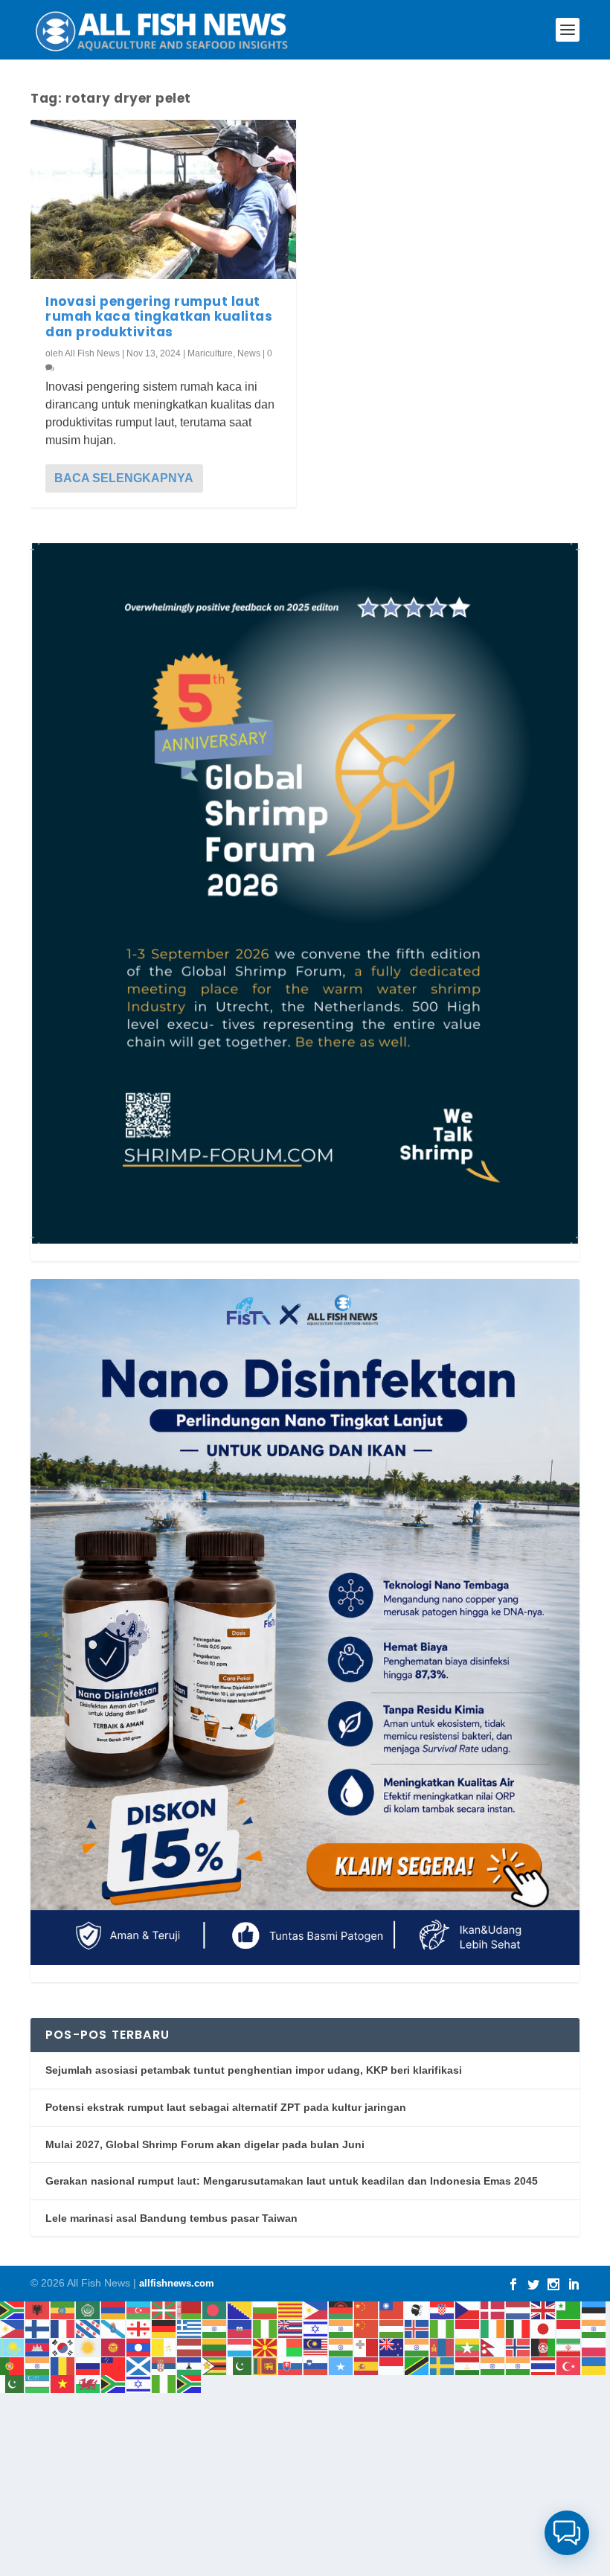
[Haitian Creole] (240, 2328)
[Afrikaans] (13, 2310)
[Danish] (493, 2310)
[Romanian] (63, 2365)
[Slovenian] (316, 2365)
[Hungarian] (392, 2328)
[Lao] (139, 2346)
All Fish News (92, 353)
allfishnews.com (177, 2283)
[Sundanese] (392, 2365)
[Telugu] (518, 2365)
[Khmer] (38, 2346)
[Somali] (341, 2365)
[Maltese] (367, 2346)
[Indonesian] (468, 2328)
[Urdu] (13, 2384)
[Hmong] (367, 2328)
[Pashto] (544, 2346)
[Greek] (190, 2328)
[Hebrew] (316, 2328)
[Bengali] (215, 2310)
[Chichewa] (341, 2310)
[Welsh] (89, 2384)
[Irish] (493, 2328)
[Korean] (63, 2346)
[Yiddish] (139, 2384)
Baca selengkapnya (124, 478)
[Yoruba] (164, 2384)
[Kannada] (594, 2328)
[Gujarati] (215, 2328)
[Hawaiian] (291, 2328)
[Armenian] (114, 2310)
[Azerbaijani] (139, 2310)
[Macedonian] (266, 2346)
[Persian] (569, 2346)
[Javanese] (569, 2328)
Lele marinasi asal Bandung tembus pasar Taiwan (171, 2218)
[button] (567, 2533)
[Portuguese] (13, 2365)
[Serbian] (164, 2365)
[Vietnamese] (63, 2384)
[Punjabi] (38, 2365)
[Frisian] (89, 2328)
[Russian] (89, 2365)
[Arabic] (89, 2310)
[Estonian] (594, 2310)
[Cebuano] (316, 2310)
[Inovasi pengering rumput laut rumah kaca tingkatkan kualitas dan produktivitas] (163, 199)
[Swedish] (443, 2365)
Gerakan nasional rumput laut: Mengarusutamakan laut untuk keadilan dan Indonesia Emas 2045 (292, 2181)
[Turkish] (569, 2365)
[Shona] (215, 2365)
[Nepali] (493, 2346)
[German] (164, 2328)
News (249, 353)
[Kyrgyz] (114, 2346)
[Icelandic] (417, 2328)
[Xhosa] (114, 2384)
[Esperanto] (569, 2310)
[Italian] (518, 2328)
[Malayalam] (341, 2346)
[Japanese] (544, 2328)
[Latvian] (190, 2346)
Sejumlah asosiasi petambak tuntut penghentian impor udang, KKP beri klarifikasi (254, 2070)
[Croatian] (443, 2310)
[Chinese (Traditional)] (392, 2310)
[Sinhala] (266, 2365)
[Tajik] (468, 2365)
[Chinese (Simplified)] (367, 2310)
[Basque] (164, 2310)
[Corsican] (417, 2310)
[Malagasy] (291, 2346)
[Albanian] (38, 2310)
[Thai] (544, 2365)
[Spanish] (367, 2365)
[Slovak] (291, 2365)
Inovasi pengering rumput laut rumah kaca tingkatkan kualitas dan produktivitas (159, 317)
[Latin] (164, 2346)
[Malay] (316, 2346)
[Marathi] (417, 2346)
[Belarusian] (190, 2310)
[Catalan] (291, 2310)
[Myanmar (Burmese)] (468, 2346)
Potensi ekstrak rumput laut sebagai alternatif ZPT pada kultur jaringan (226, 2107)
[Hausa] (266, 2328)
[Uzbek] (38, 2384)
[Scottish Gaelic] (139, 2365)
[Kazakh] (13, 2346)
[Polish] (594, 2346)
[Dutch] (518, 2310)
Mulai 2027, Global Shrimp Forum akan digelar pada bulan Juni (205, 2144)
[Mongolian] (443, 2346)
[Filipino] (13, 2328)
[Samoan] (114, 2365)
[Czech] (468, 2310)
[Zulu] (190, 2384)
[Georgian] (139, 2328)
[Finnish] (38, 2328)
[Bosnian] (240, 2310)
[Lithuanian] (215, 2346)
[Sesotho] (190, 2365)
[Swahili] (417, 2365)
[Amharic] (63, 2310)
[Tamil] (493, 2365)
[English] (544, 2310)
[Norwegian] (518, 2346)
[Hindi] (341, 2328)
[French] (63, 2328)
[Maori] (392, 2346)
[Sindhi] (240, 2365)
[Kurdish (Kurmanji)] (89, 2346)
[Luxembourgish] (240, 2346)
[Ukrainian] (594, 2365)
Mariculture (210, 353)
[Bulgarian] (266, 2310)
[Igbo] (443, 2328)
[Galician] (114, 2328)
